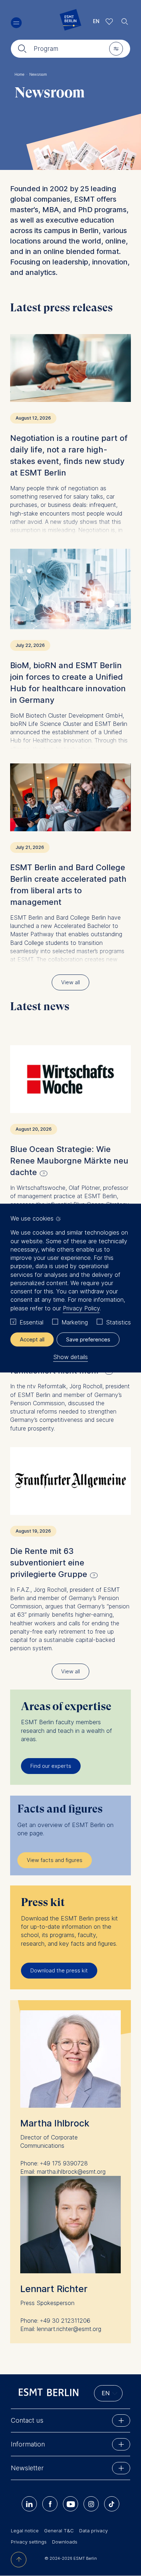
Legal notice (25, 2531)
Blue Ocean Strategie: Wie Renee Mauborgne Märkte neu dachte (69, 1161)
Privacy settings (29, 2542)
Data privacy (93, 2531)
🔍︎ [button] (125, 20)
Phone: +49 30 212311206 (55, 2321)
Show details (70, 1357)
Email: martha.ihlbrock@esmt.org (63, 2172)
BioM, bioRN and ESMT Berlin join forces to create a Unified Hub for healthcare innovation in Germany (68, 683)
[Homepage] (70, 21)
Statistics (118, 1322)
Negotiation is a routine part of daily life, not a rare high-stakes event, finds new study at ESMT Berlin (69, 455)
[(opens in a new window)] (70, 1079)
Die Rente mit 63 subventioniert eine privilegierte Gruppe (49, 1563)
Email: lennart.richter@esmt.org (61, 2329)
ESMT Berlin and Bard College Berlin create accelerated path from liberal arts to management (68, 885)
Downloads (65, 2542)
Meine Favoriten (109, 21)
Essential (31, 1322)
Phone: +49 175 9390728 (54, 2163)
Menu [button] (16, 23)
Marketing (75, 1322)
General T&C (59, 2531)
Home (21, 74)
